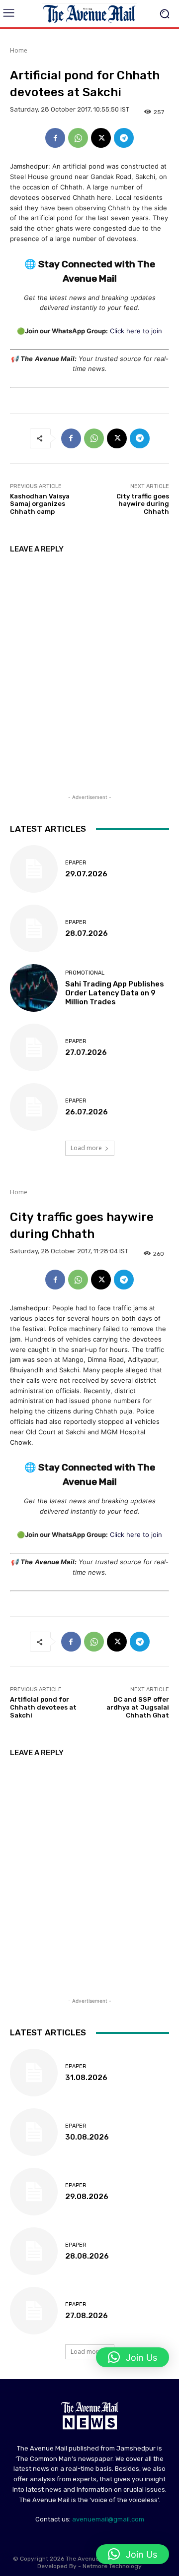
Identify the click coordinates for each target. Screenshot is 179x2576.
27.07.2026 (86, 1052)
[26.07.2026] (34, 1107)
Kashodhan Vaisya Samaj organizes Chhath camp (40, 504)
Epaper (76, 863)
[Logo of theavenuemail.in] (89, 14)
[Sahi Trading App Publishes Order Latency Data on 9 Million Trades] (34, 988)
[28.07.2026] (34, 928)
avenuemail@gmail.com (108, 2519)
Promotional (85, 973)
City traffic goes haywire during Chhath (143, 504)
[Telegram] (124, 138)
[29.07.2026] (34, 869)
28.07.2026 (87, 933)
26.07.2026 (87, 1112)
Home (19, 50)
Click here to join (136, 331)
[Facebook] (55, 138)
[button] (133, 2554)
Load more (86, 1148)
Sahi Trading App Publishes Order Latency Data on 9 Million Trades (115, 993)
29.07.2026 (86, 874)
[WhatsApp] (78, 138)
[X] (101, 138)
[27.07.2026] (34, 1047)
